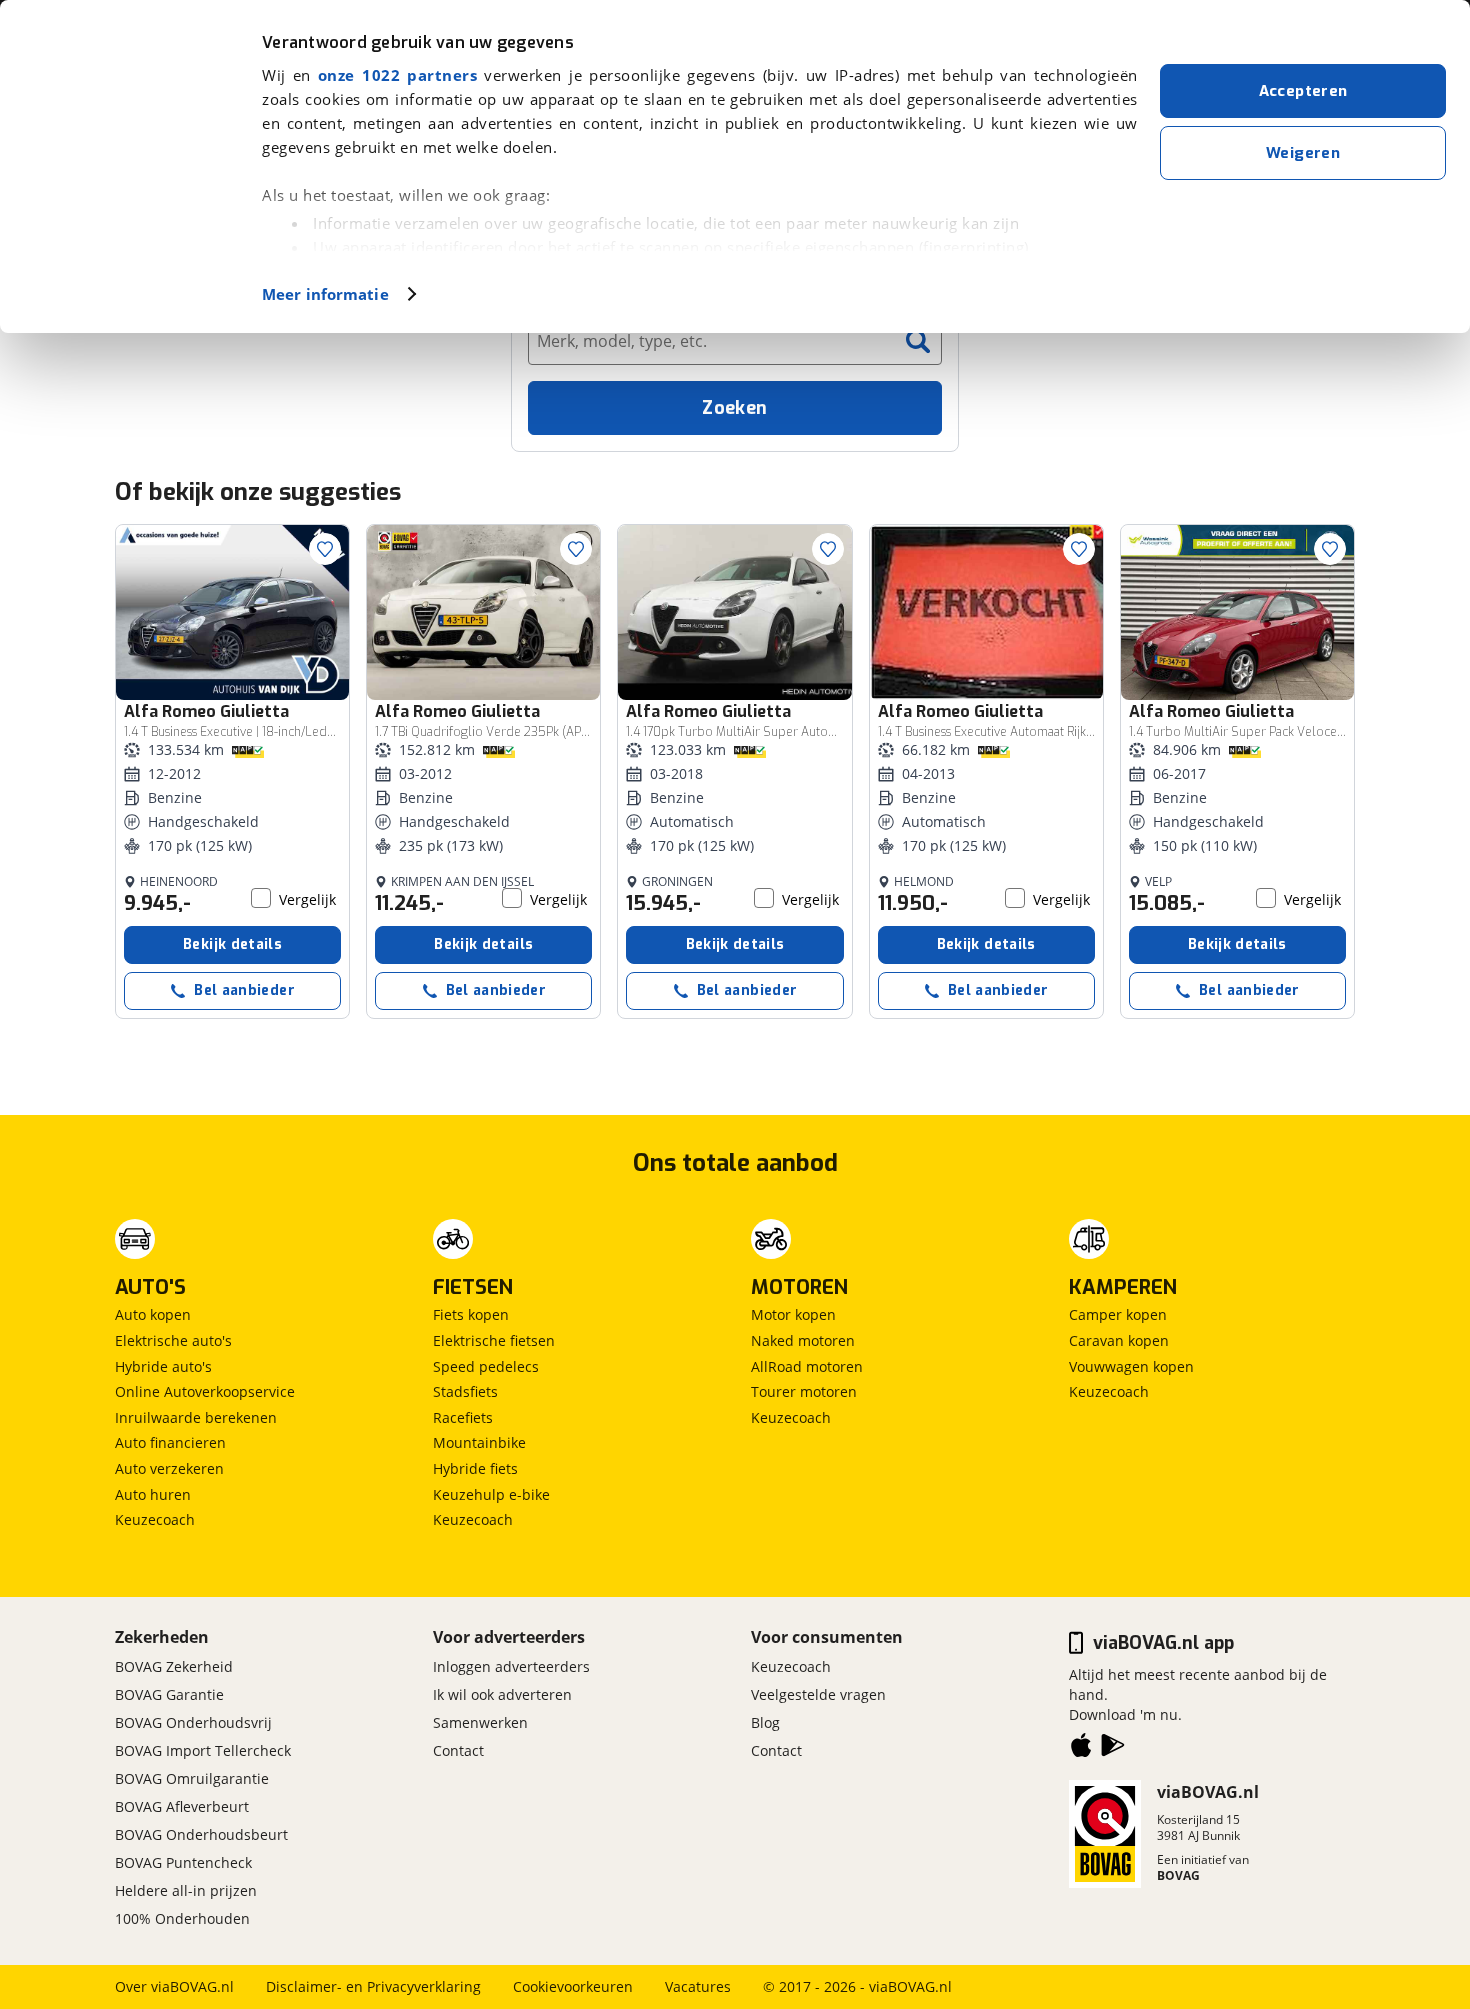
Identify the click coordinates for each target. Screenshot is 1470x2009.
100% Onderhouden (182, 1918)
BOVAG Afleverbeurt (182, 1806)
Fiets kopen (471, 1314)
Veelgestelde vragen (818, 1694)
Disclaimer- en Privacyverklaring (373, 1986)
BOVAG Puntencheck (183, 1862)
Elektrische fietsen (494, 1340)
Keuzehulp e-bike (491, 1494)
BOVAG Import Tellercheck (203, 1750)
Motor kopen (793, 1314)
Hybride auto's (163, 1366)
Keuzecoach (155, 1519)
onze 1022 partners (397, 75)
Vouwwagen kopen (1131, 1366)
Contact (458, 1750)
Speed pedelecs (486, 1366)
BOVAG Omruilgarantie (192, 1778)
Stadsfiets (465, 1391)
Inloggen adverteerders (511, 1666)
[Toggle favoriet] (325, 549)
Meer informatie (325, 294)
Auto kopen (153, 1314)
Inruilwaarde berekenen (196, 1417)
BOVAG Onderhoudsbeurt (201, 1834)
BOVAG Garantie (169, 1694)
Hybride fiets (475, 1468)
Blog (765, 1722)
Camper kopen (1118, 1314)
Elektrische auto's (173, 1340)
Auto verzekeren (169, 1468)
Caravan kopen (1119, 1340)
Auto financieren (170, 1442)
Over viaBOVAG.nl (174, 1986)
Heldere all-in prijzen (186, 1890)
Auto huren (153, 1494)
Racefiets (463, 1417)
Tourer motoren (804, 1391)
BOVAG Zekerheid (174, 1666)
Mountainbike (479, 1442)
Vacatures (698, 1986)
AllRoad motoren (807, 1366)
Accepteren (1303, 91)
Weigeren (1303, 153)
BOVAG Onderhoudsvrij (193, 1722)
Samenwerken (480, 1722)
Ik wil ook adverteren (502, 1694)
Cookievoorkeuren (573, 1986)
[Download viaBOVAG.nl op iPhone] (1081, 1749)
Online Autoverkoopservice (205, 1391)
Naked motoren (803, 1340)
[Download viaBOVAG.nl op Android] (1113, 1749)
